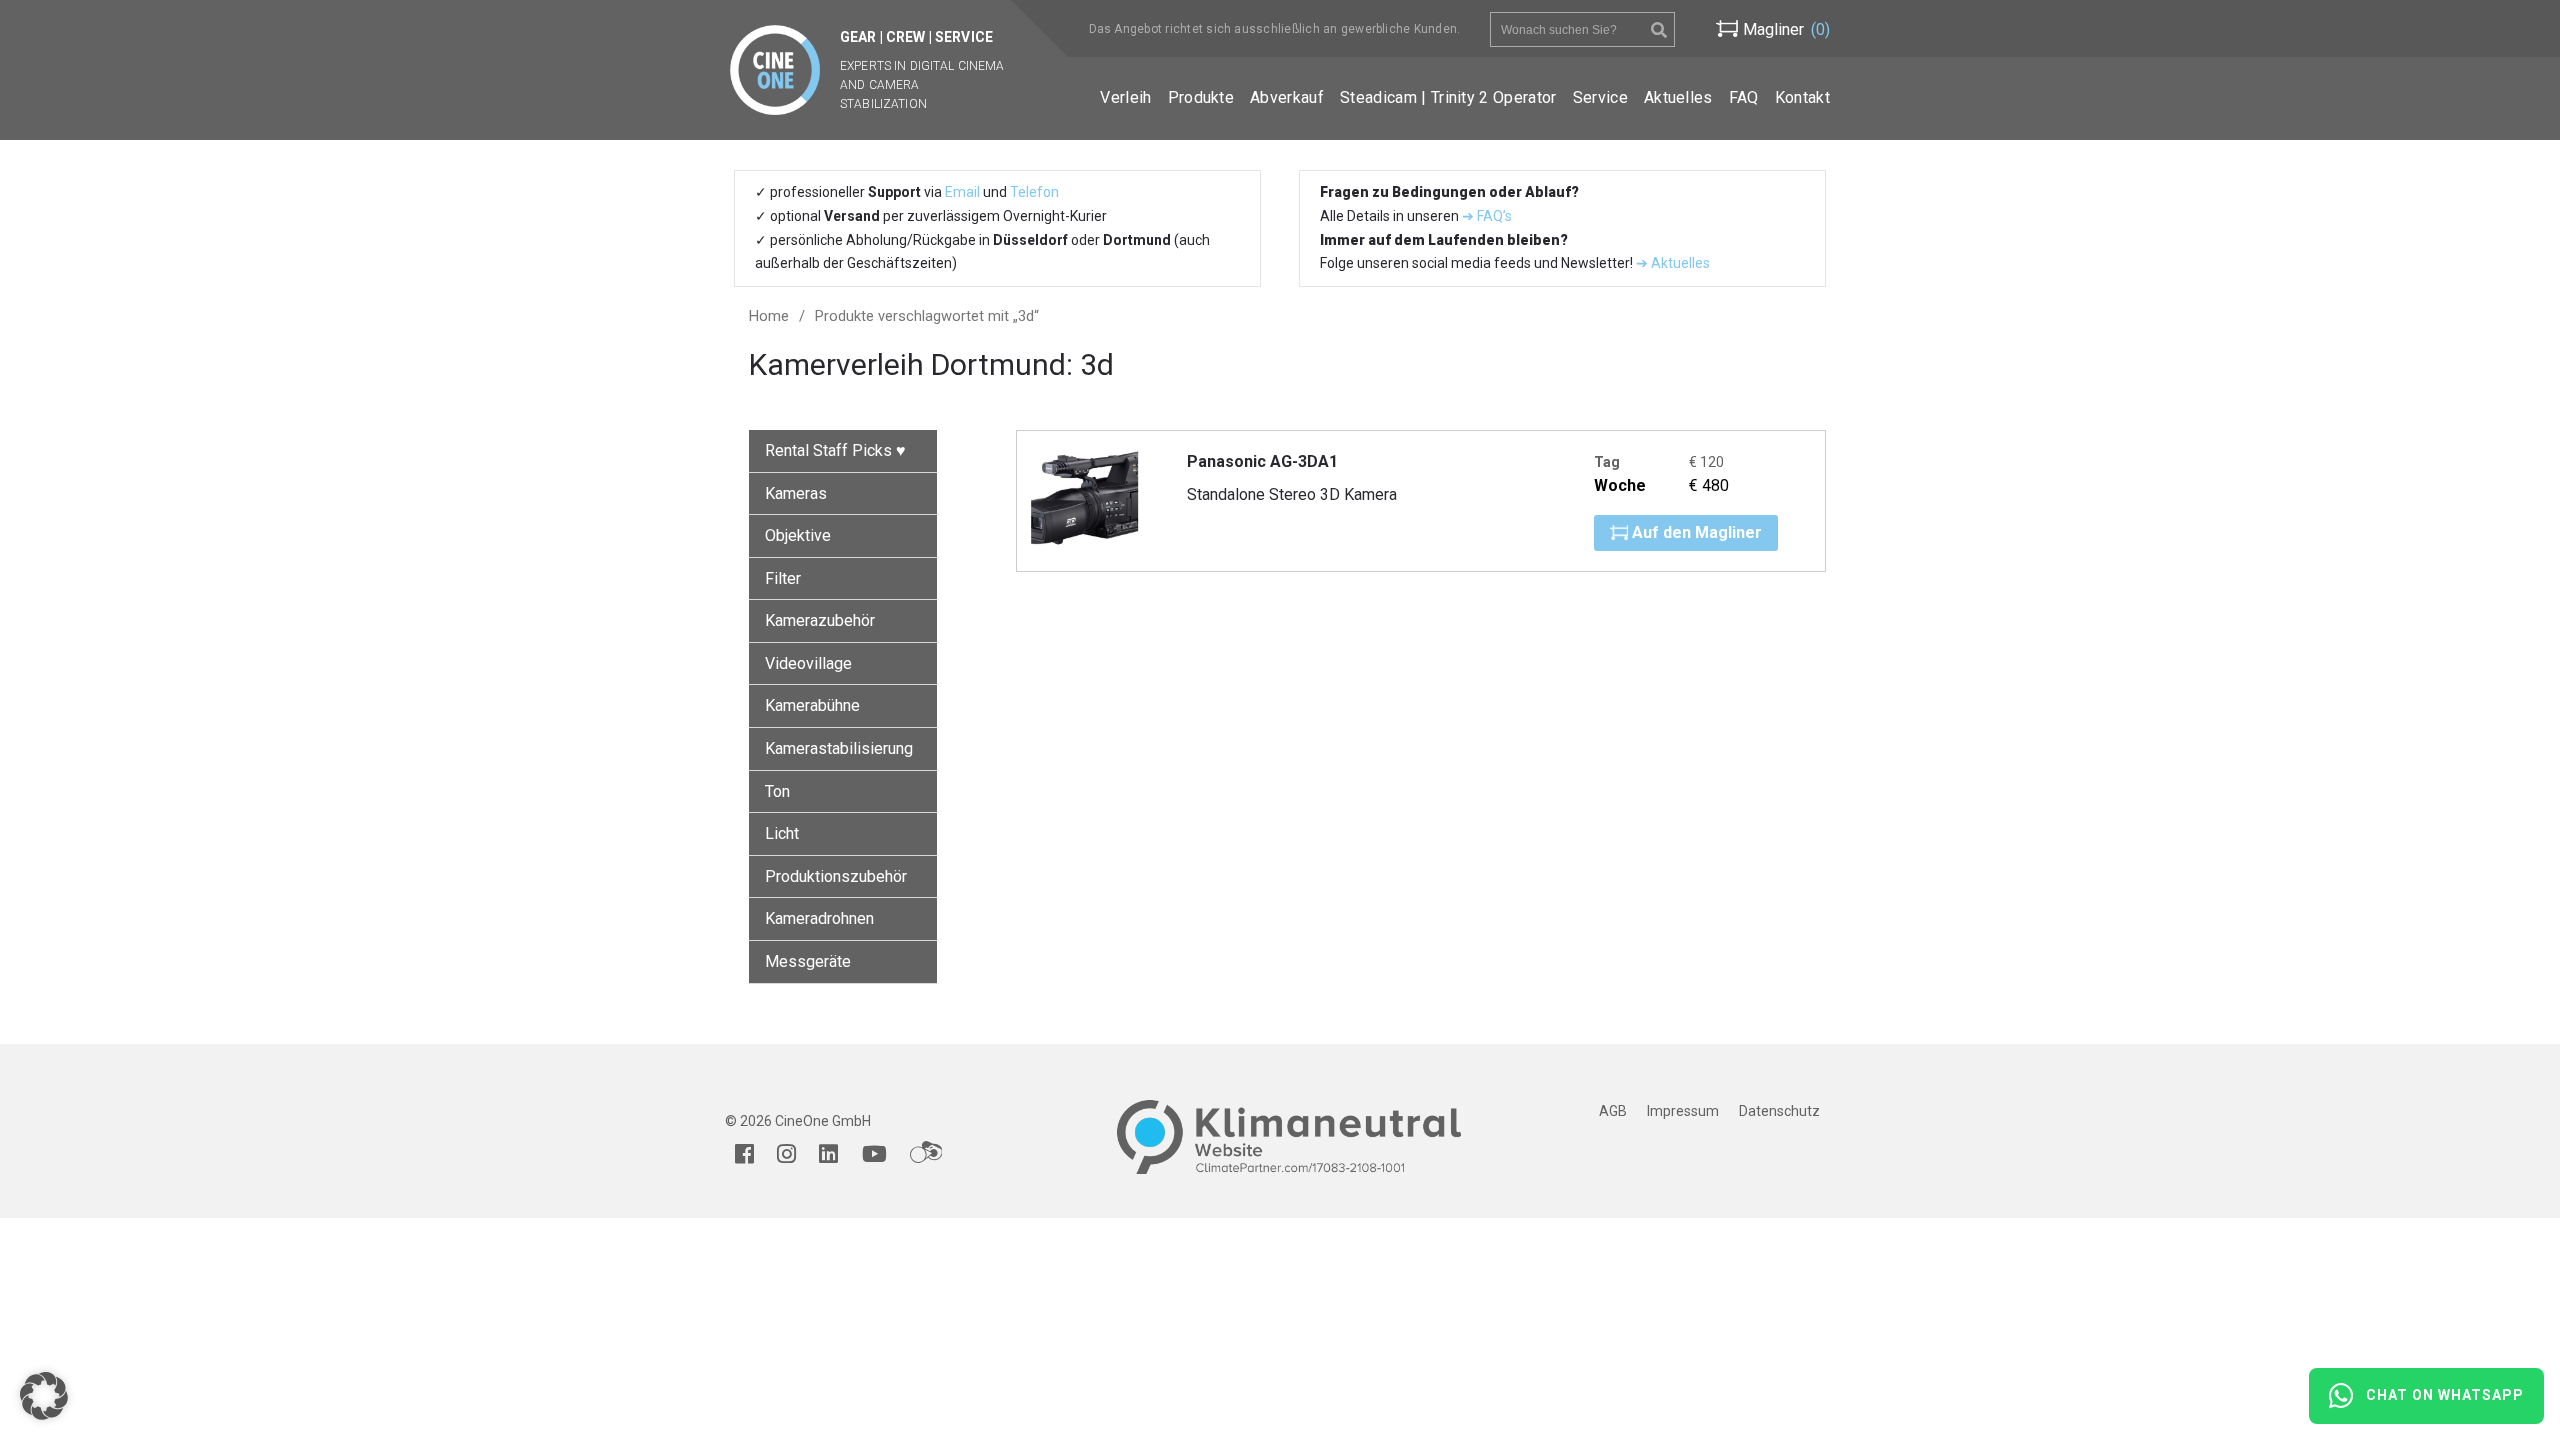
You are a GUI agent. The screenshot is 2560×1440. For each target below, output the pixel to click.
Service (1600, 97)
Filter (783, 578)
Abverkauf (1287, 97)
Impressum (1683, 1111)
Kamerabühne (812, 705)
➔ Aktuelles (1671, 263)
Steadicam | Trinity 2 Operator (1448, 97)
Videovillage (808, 663)
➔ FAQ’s (1487, 216)
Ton (777, 791)
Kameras (796, 493)
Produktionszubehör (836, 876)
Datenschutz (1779, 1111)
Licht (782, 833)
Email (962, 192)
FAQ (1744, 97)
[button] (44, 1396)
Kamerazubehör (820, 620)
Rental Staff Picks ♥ (835, 450)
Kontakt (1802, 97)
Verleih (1125, 97)
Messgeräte (808, 961)
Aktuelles (1678, 97)
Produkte (1201, 97)
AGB (1613, 1111)
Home (769, 316)
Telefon (1034, 192)
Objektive (798, 535)
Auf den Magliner (1695, 532)
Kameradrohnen (819, 918)
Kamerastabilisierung (839, 748)
